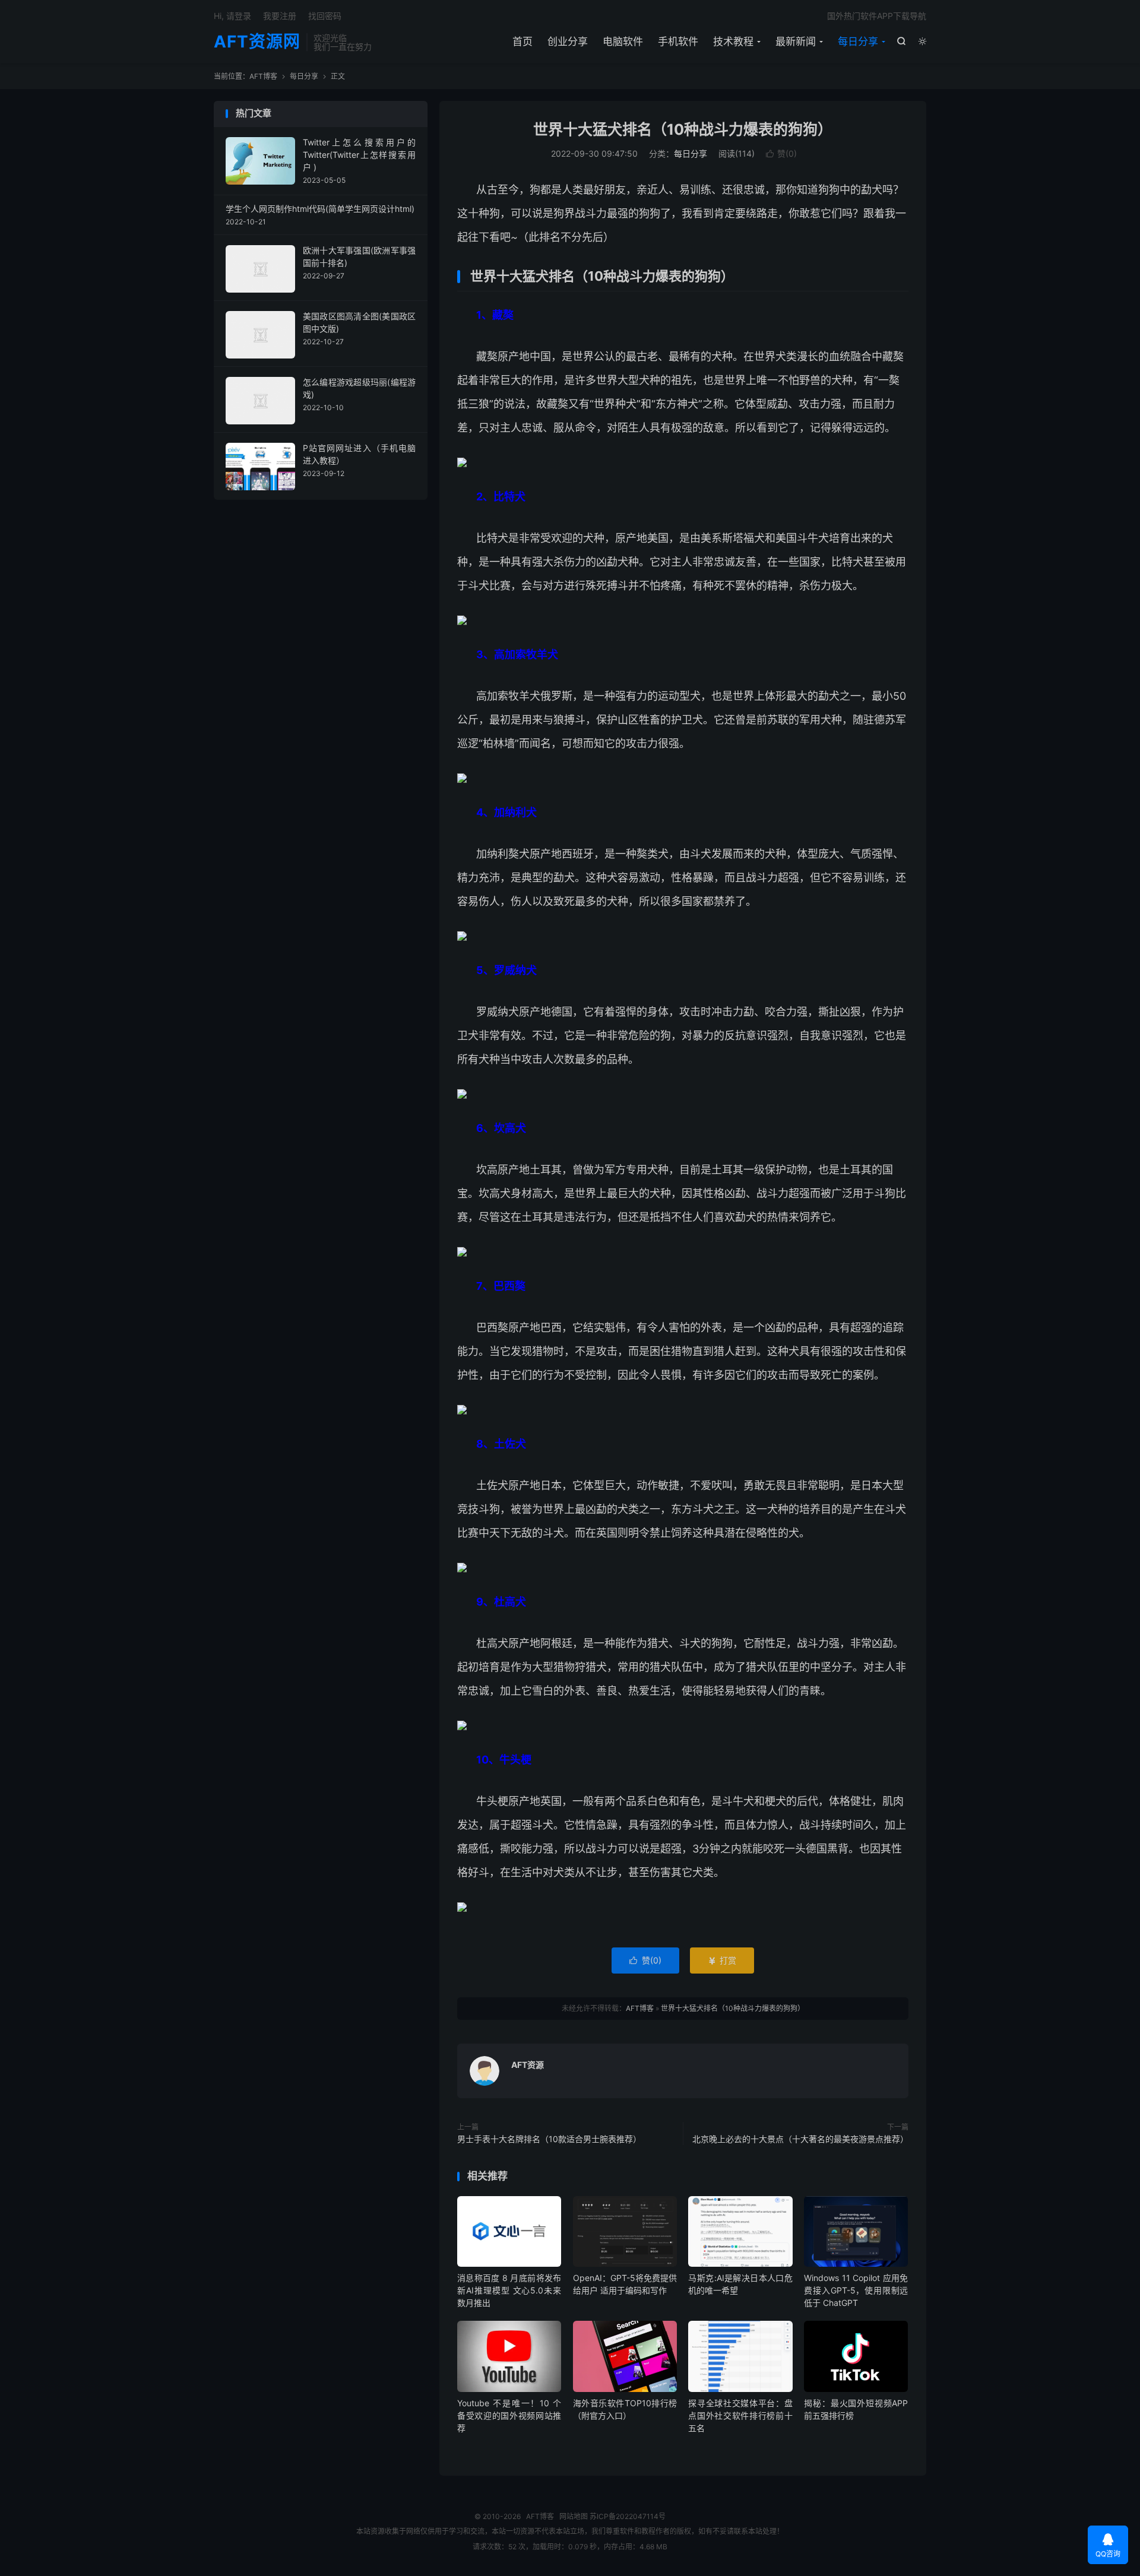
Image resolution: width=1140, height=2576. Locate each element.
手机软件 (678, 42)
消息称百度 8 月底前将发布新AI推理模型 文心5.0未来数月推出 (509, 2290)
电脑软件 (623, 42)
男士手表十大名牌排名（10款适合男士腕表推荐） (549, 2139)
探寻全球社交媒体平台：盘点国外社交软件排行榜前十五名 (740, 2415)
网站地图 (574, 2516)
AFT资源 (528, 2065)
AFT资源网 (257, 42)
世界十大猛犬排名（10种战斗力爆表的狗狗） (683, 129)
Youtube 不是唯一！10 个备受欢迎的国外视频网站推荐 (509, 2415)
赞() (781, 153)
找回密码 (325, 16)
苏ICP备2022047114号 (628, 2516)
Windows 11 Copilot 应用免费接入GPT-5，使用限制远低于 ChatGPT (856, 2290)
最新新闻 (796, 42)
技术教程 (733, 42)
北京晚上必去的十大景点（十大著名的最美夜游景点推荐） (800, 2139)
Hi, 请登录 (232, 16)
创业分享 (568, 42)
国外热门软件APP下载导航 (877, 16)
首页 (522, 42)
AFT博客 (263, 76)
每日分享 (858, 42)
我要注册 (280, 16)
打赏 (722, 1960)
